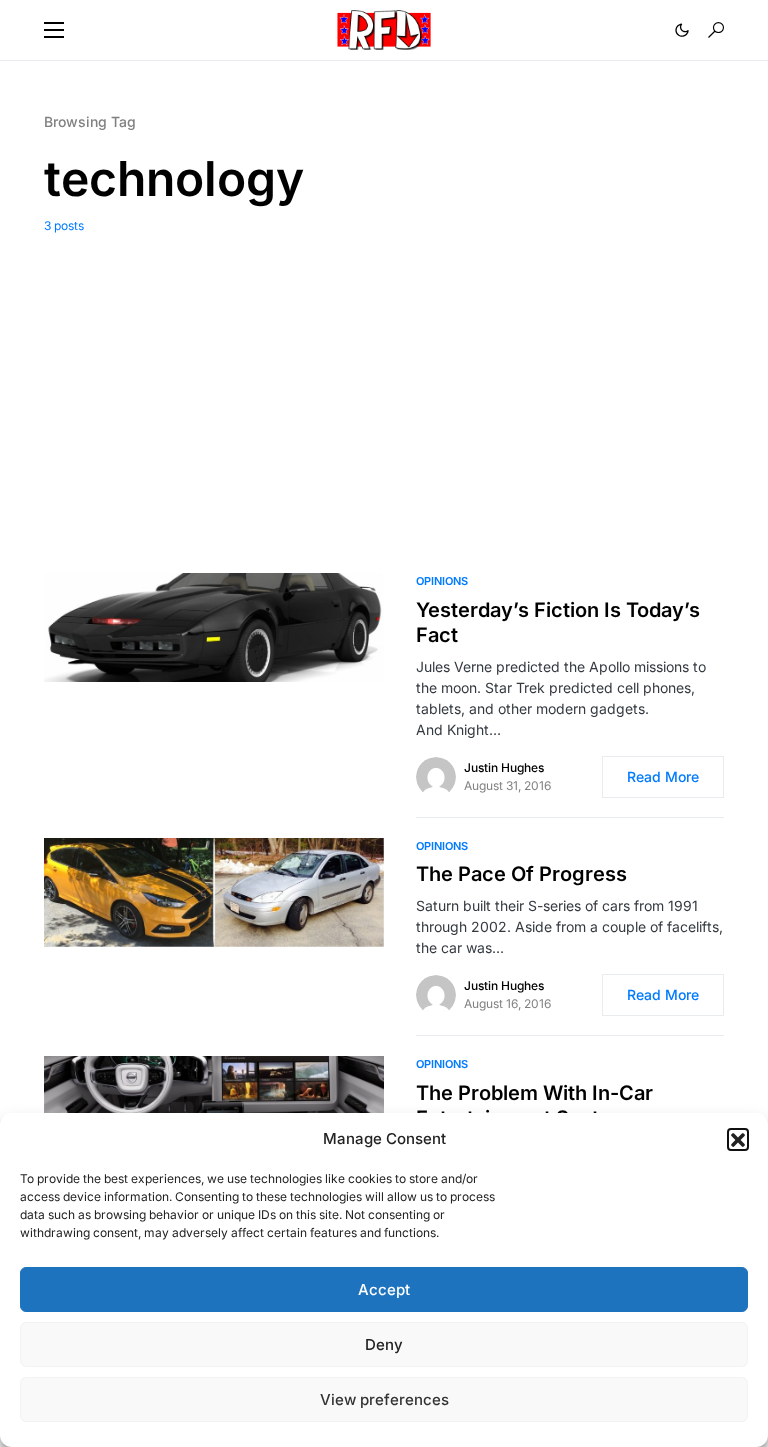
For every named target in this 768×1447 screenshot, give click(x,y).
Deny (384, 1344)
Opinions (442, 581)
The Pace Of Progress (521, 874)
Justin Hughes (504, 767)
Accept (384, 1289)
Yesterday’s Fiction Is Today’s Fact (558, 622)
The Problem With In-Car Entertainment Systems (534, 1105)
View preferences (384, 1399)
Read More (663, 776)
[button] (738, 1139)
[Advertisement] (384, 385)
